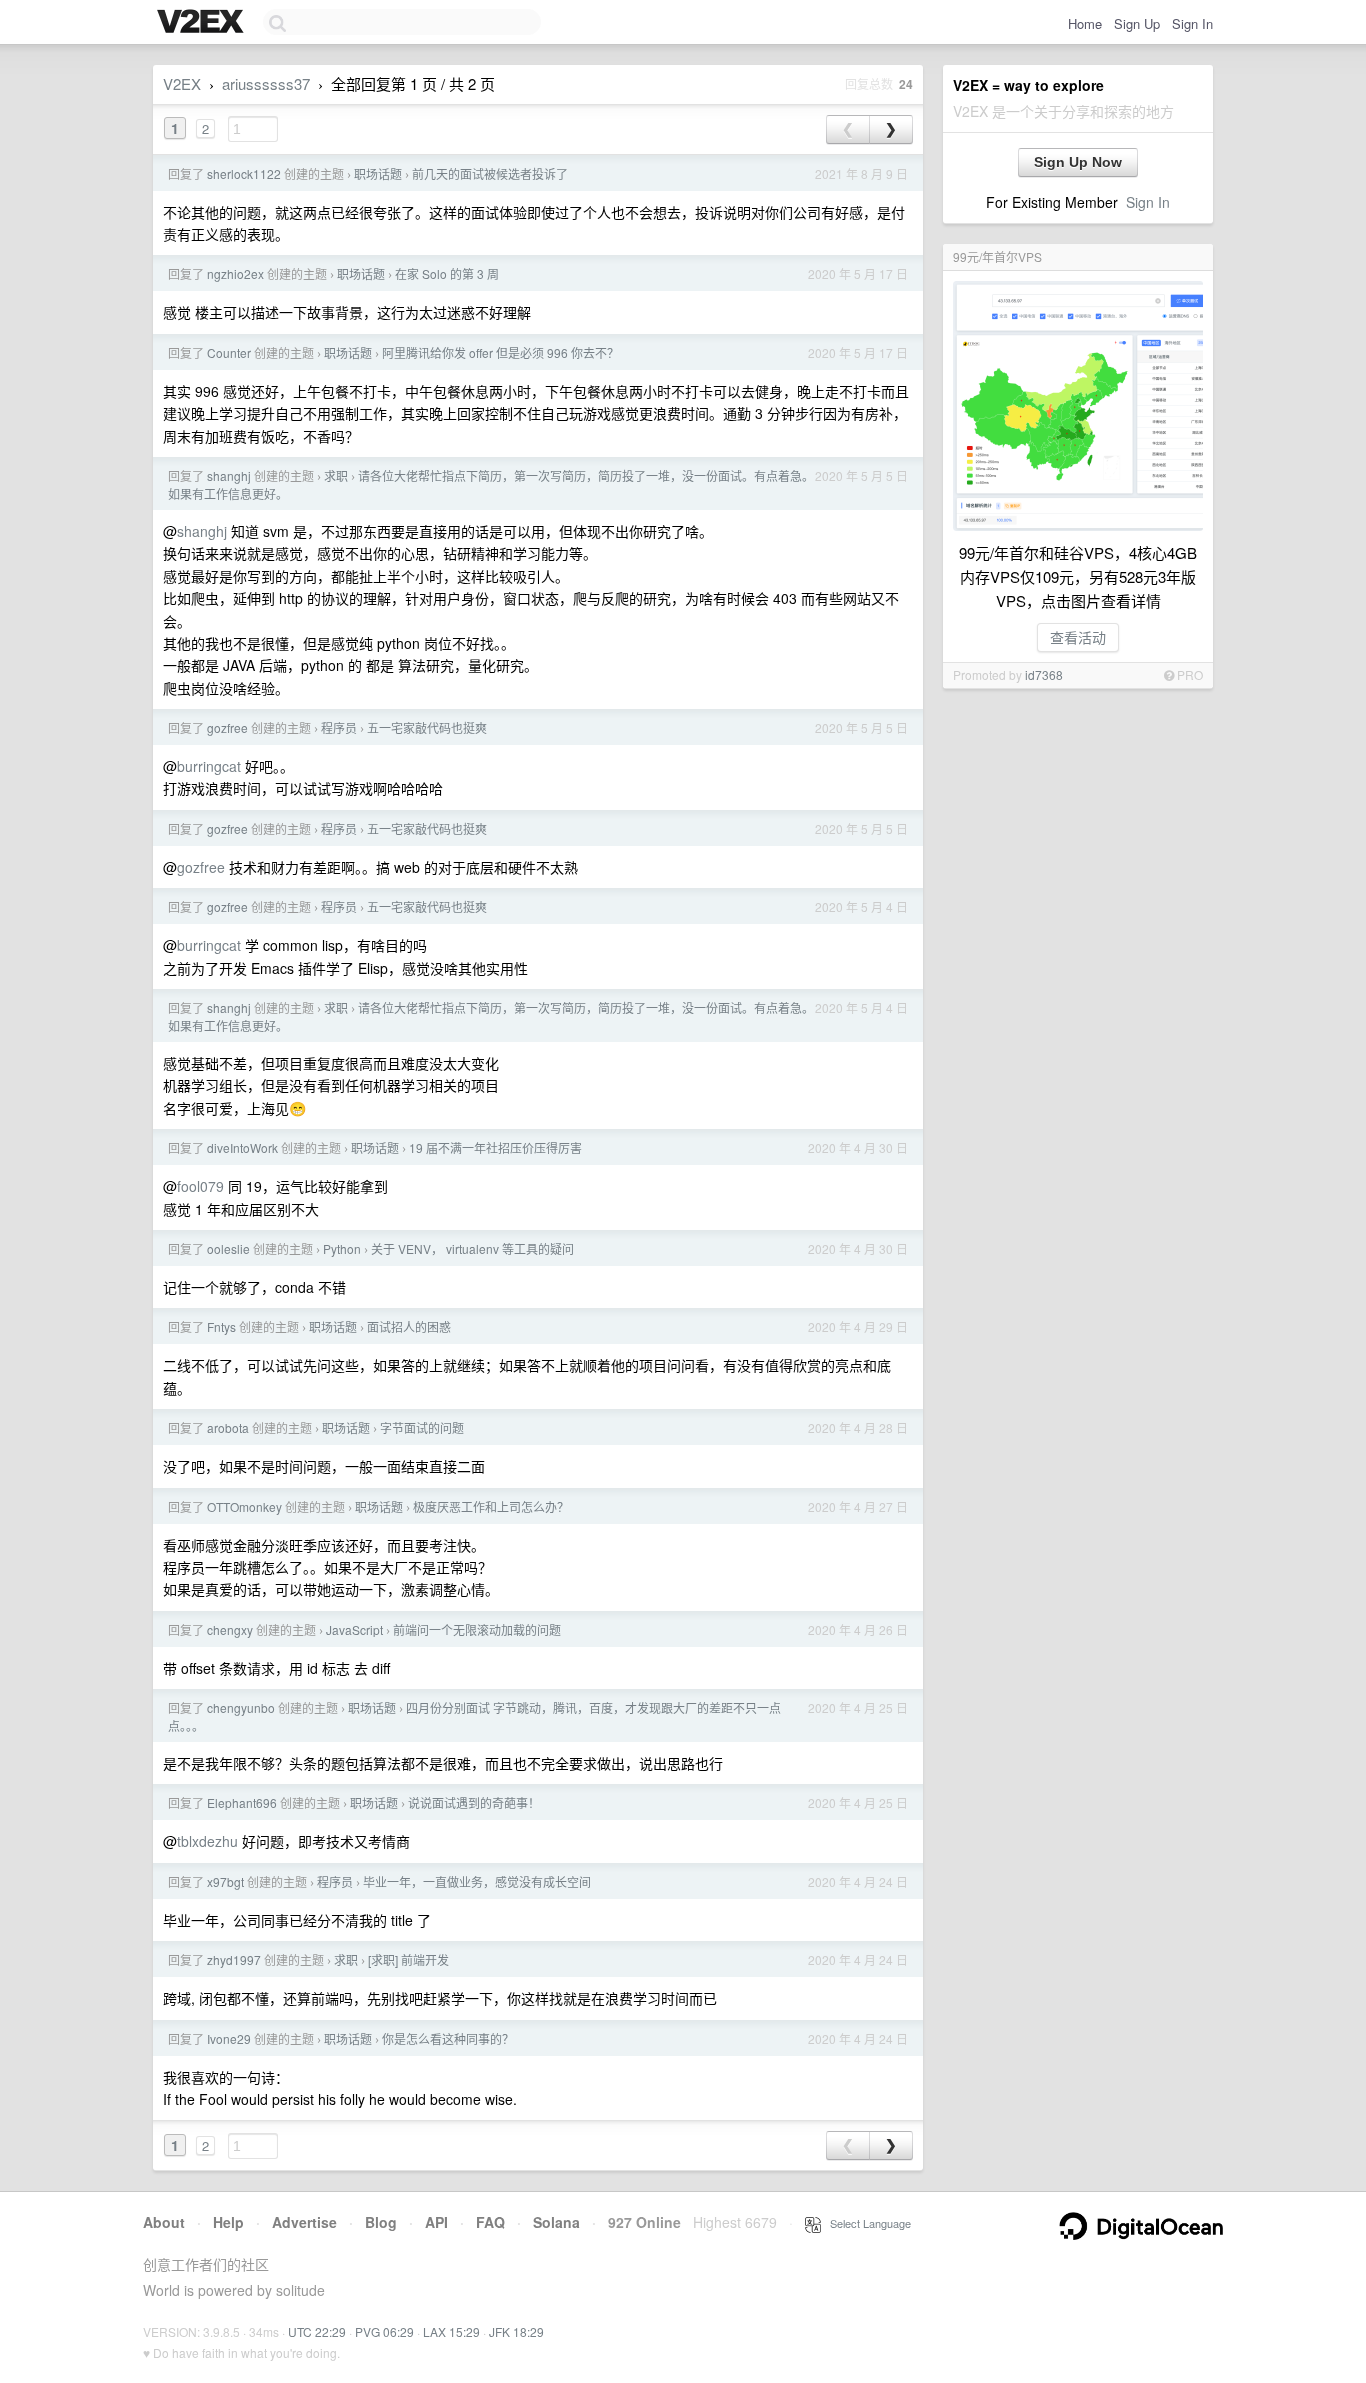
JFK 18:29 (516, 2331)
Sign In (1192, 23)
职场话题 (378, 173)
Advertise (304, 2222)
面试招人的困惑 (409, 1326)
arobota (228, 1427)
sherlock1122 (244, 173)
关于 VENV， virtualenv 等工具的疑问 (472, 1248)
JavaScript (354, 1629)
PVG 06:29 (384, 2331)
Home (1085, 23)
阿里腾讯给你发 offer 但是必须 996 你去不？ (500, 352)
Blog (381, 2222)
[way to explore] (203, 23)
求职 (336, 475)
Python (342, 1248)
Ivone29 (229, 2038)
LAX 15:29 (451, 2331)
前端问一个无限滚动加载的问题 (477, 1629)
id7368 (1044, 674)
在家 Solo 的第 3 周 (447, 273)
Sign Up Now (1078, 162)
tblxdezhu (207, 1841)
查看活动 (1078, 637)
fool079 (200, 1186)
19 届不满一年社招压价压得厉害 (495, 1147)
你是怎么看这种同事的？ (448, 2038)
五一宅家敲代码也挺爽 (427, 727)
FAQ (490, 2222)
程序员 (339, 727)
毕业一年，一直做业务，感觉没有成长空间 (477, 1881)
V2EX (182, 83)
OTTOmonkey (244, 1506)
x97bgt (225, 1881)
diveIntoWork (242, 1147)
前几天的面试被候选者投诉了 (490, 173)
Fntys (221, 1326)
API (436, 2222)
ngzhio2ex (235, 273)
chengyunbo (241, 1707)
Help (228, 2222)
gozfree (227, 727)
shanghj (229, 475)
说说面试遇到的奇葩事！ (474, 1802)
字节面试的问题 (422, 1427)
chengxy (230, 1629)
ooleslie (228, 1248)
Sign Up (1137, 23)
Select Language (866, 2223)
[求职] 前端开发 (408, 1959)
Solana (556, 2222)
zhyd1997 (234, 1959)
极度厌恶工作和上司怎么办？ (491, 1506)
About (164, 2222)
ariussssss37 (266, 83)
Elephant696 (242, 1802)
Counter (229, 352)
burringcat (209, 766)
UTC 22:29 (317, 2331)
